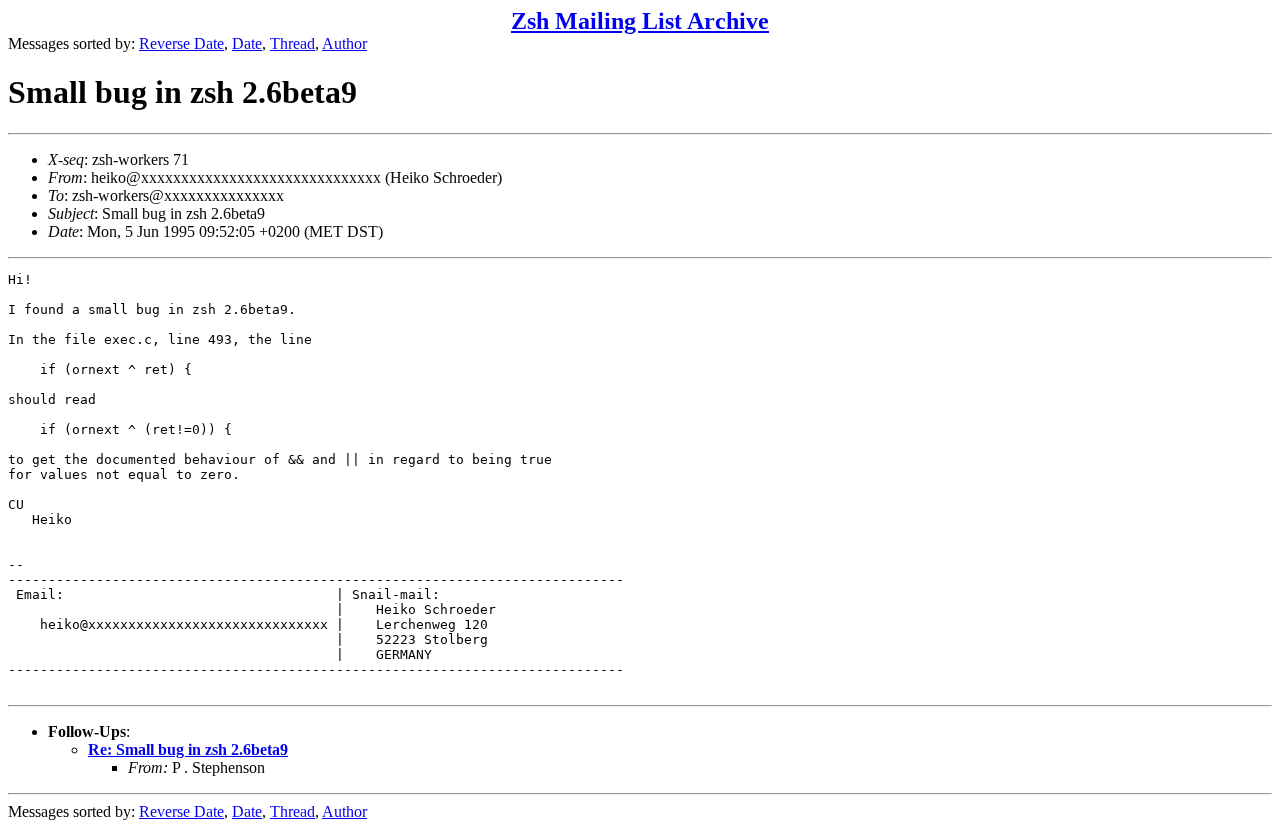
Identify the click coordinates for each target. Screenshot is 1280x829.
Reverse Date (181, 43)
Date (247, 43)
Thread (292, 43)
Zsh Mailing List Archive (640, 21)
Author (344, 43)
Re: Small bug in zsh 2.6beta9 (188, 749)
